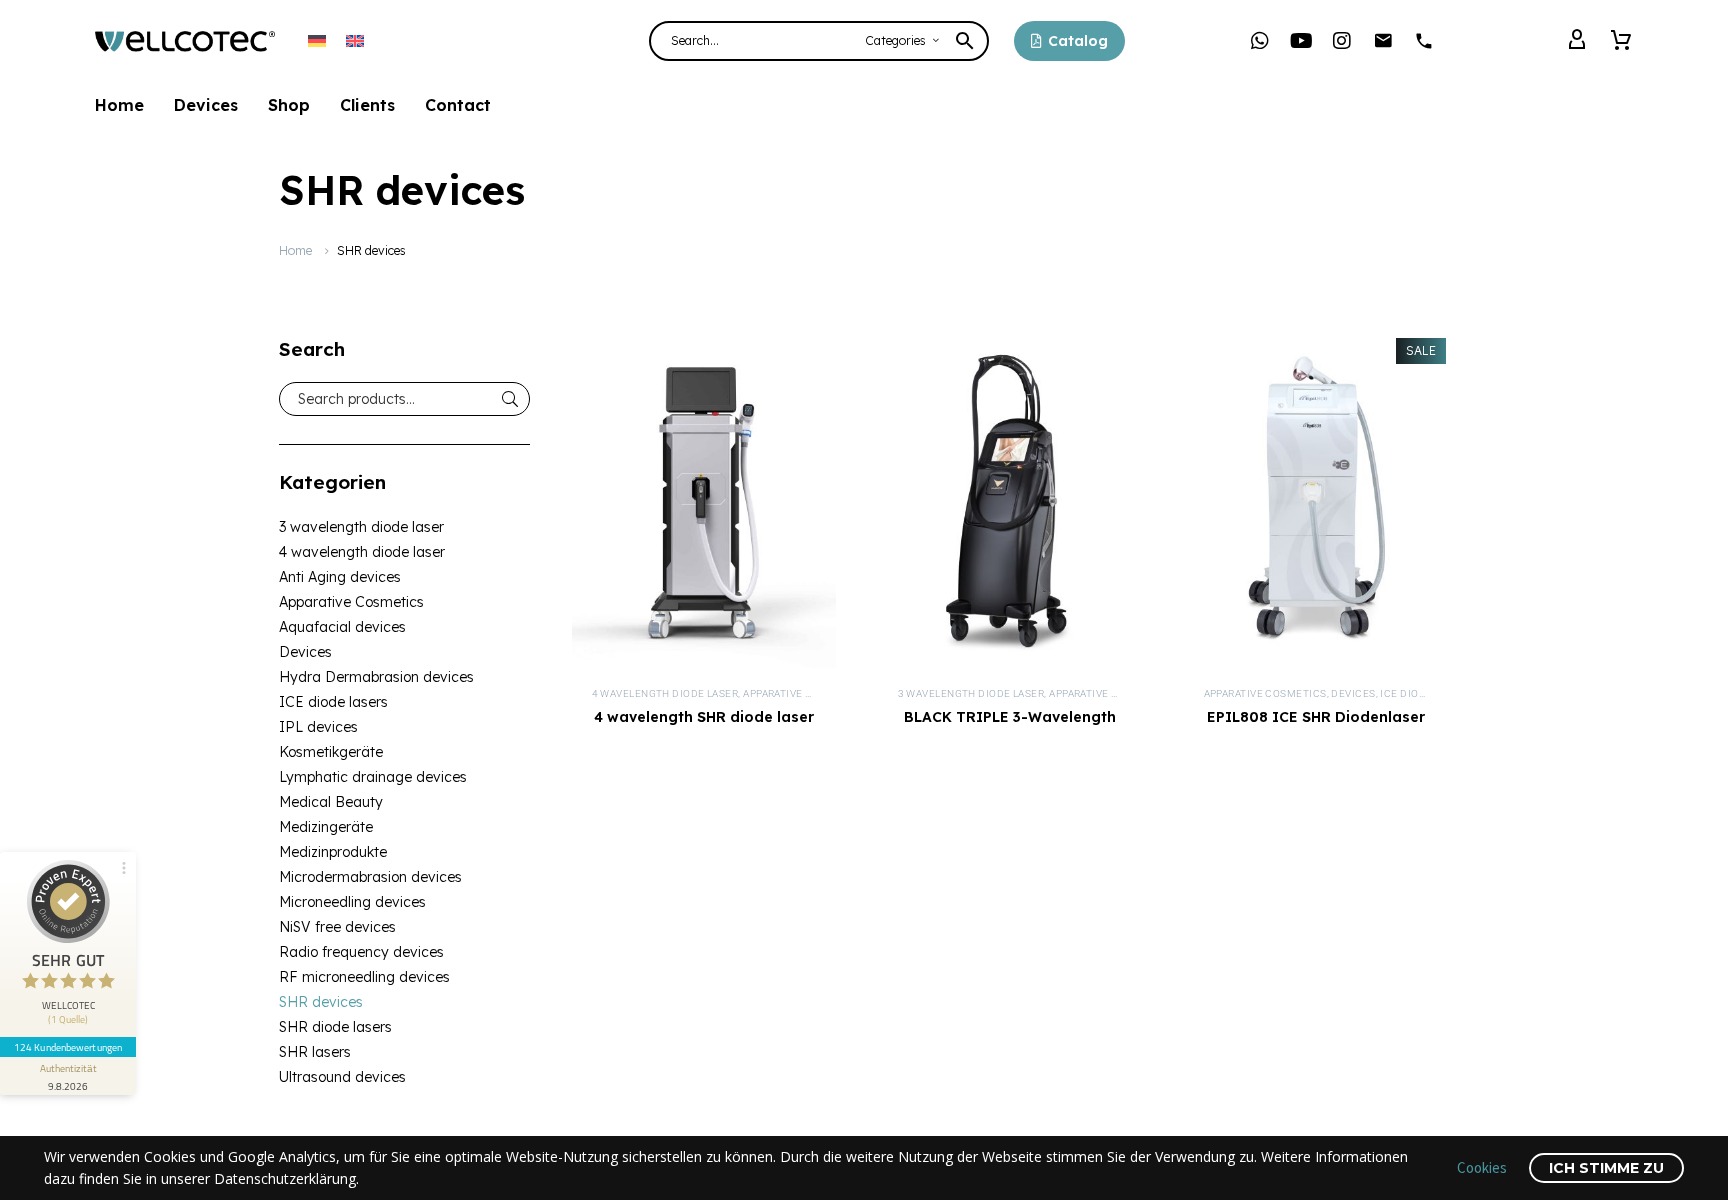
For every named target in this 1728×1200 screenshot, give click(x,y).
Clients (367, 105)
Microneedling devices (352, 902)
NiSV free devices (337, 927)
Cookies (1482, 1167)
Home (119, 105)
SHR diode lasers (335, 1027)
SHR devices (321, 1002)
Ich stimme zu (1606, 1168)
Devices (206, 105)
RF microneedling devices (364, 977)
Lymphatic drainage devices (373, 777)
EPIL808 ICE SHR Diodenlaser (1316, 717)
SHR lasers (315, 1052)
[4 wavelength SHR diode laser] (704, 503)
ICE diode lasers (333, 702)
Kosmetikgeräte (331, 752)
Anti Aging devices (340, 577)
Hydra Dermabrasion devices (376, 677)
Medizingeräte (326, 827)
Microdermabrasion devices (370, 877)
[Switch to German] (317, 40)
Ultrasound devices (342, 1077)
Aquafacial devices (342, 627)
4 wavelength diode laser (362, 552)
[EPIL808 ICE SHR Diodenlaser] (1316, 503)
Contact (458, 105)
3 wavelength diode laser (361, 527)
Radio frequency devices (361, 952)
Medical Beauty (331, 802)
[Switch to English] (355, 40)
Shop (289, 105)
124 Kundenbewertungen (68, 1047)
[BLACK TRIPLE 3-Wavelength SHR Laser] (1010, 503)
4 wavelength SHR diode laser (704, 717)
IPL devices (318, 727)
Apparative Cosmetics (351, 602)
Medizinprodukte (333, 852)
